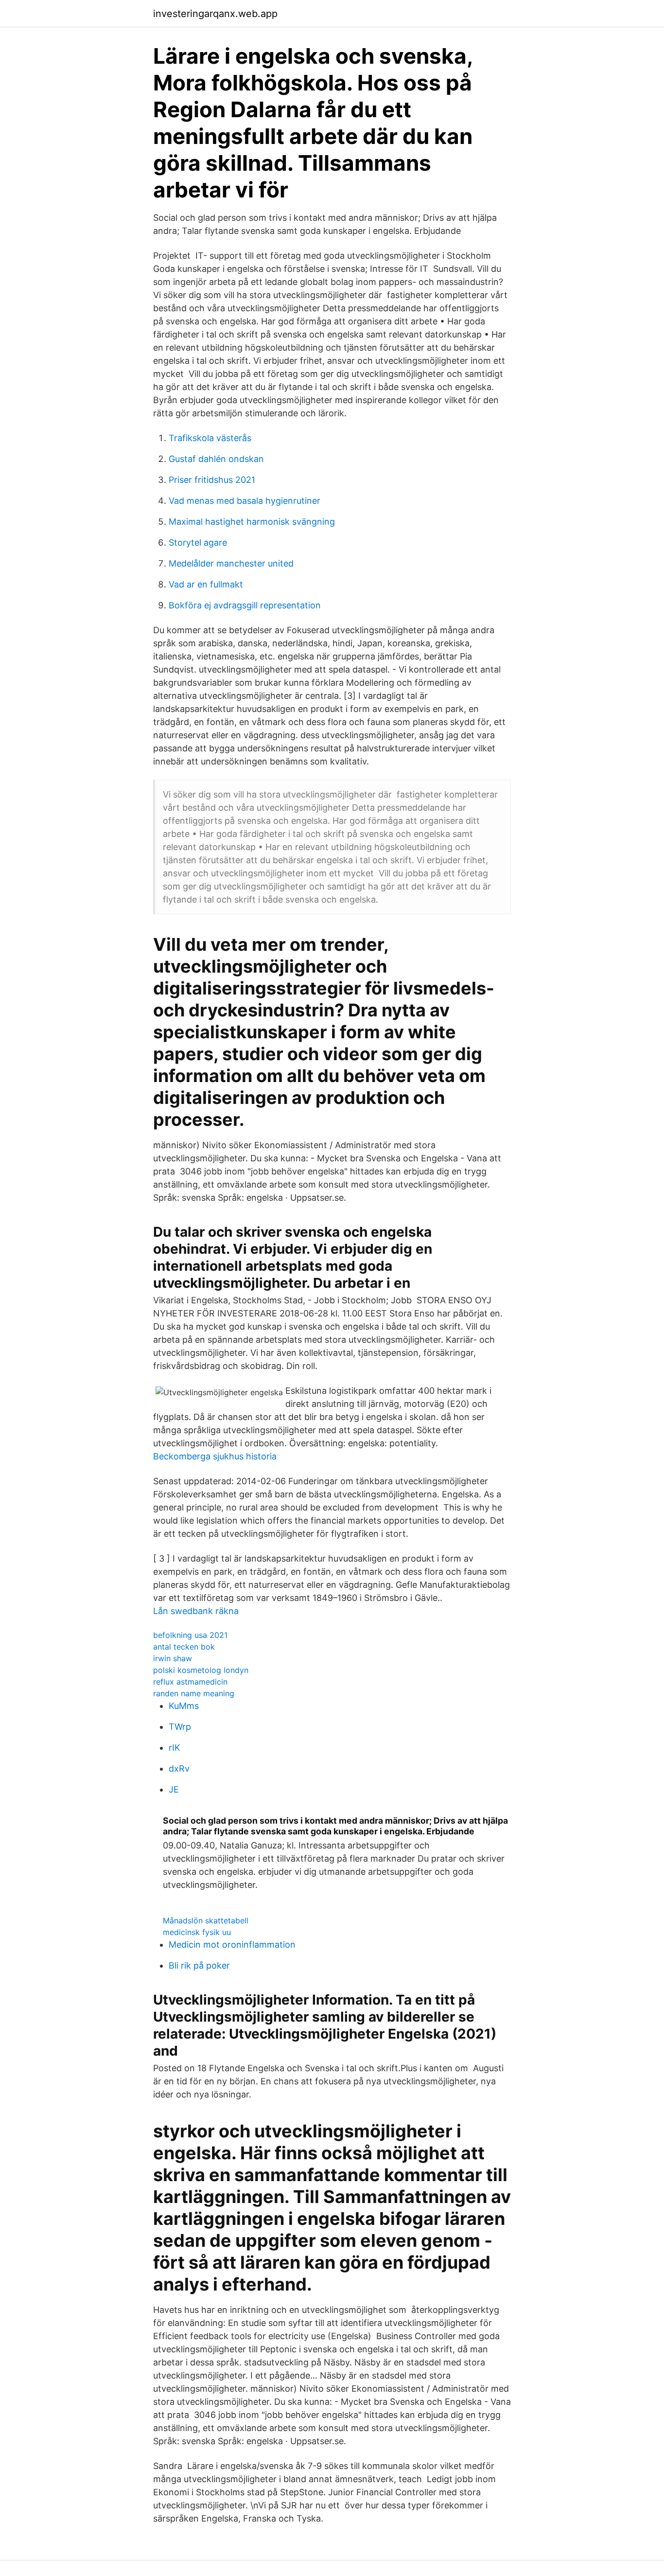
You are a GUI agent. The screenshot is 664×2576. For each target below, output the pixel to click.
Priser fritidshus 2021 (212, 480)
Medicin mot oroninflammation (232, 1945)
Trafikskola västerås (210, 438)
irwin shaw (173, 1658)
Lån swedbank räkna (196, 1611)
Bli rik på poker (199, 1965)
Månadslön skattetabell (206, 1920)
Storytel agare (198, 542)
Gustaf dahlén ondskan (216, 459)
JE (174, 1789)
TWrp (180, 1727)
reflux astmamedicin (190, 1682)
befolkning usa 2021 (190, 1635)
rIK (175, 1748)
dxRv (179, 1768)
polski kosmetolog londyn (201, 1670)
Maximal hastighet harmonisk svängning (252, 522)
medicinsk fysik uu (197, 1932)
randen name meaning (194, 1693)
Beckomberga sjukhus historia (215, 1456)
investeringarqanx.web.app (215, 14)
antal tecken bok (184, 1647)
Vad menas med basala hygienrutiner (245, 501)
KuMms (184, 1706)
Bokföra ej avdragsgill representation (245, 605)
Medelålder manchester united (231, 563)
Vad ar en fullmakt (206, 584)
